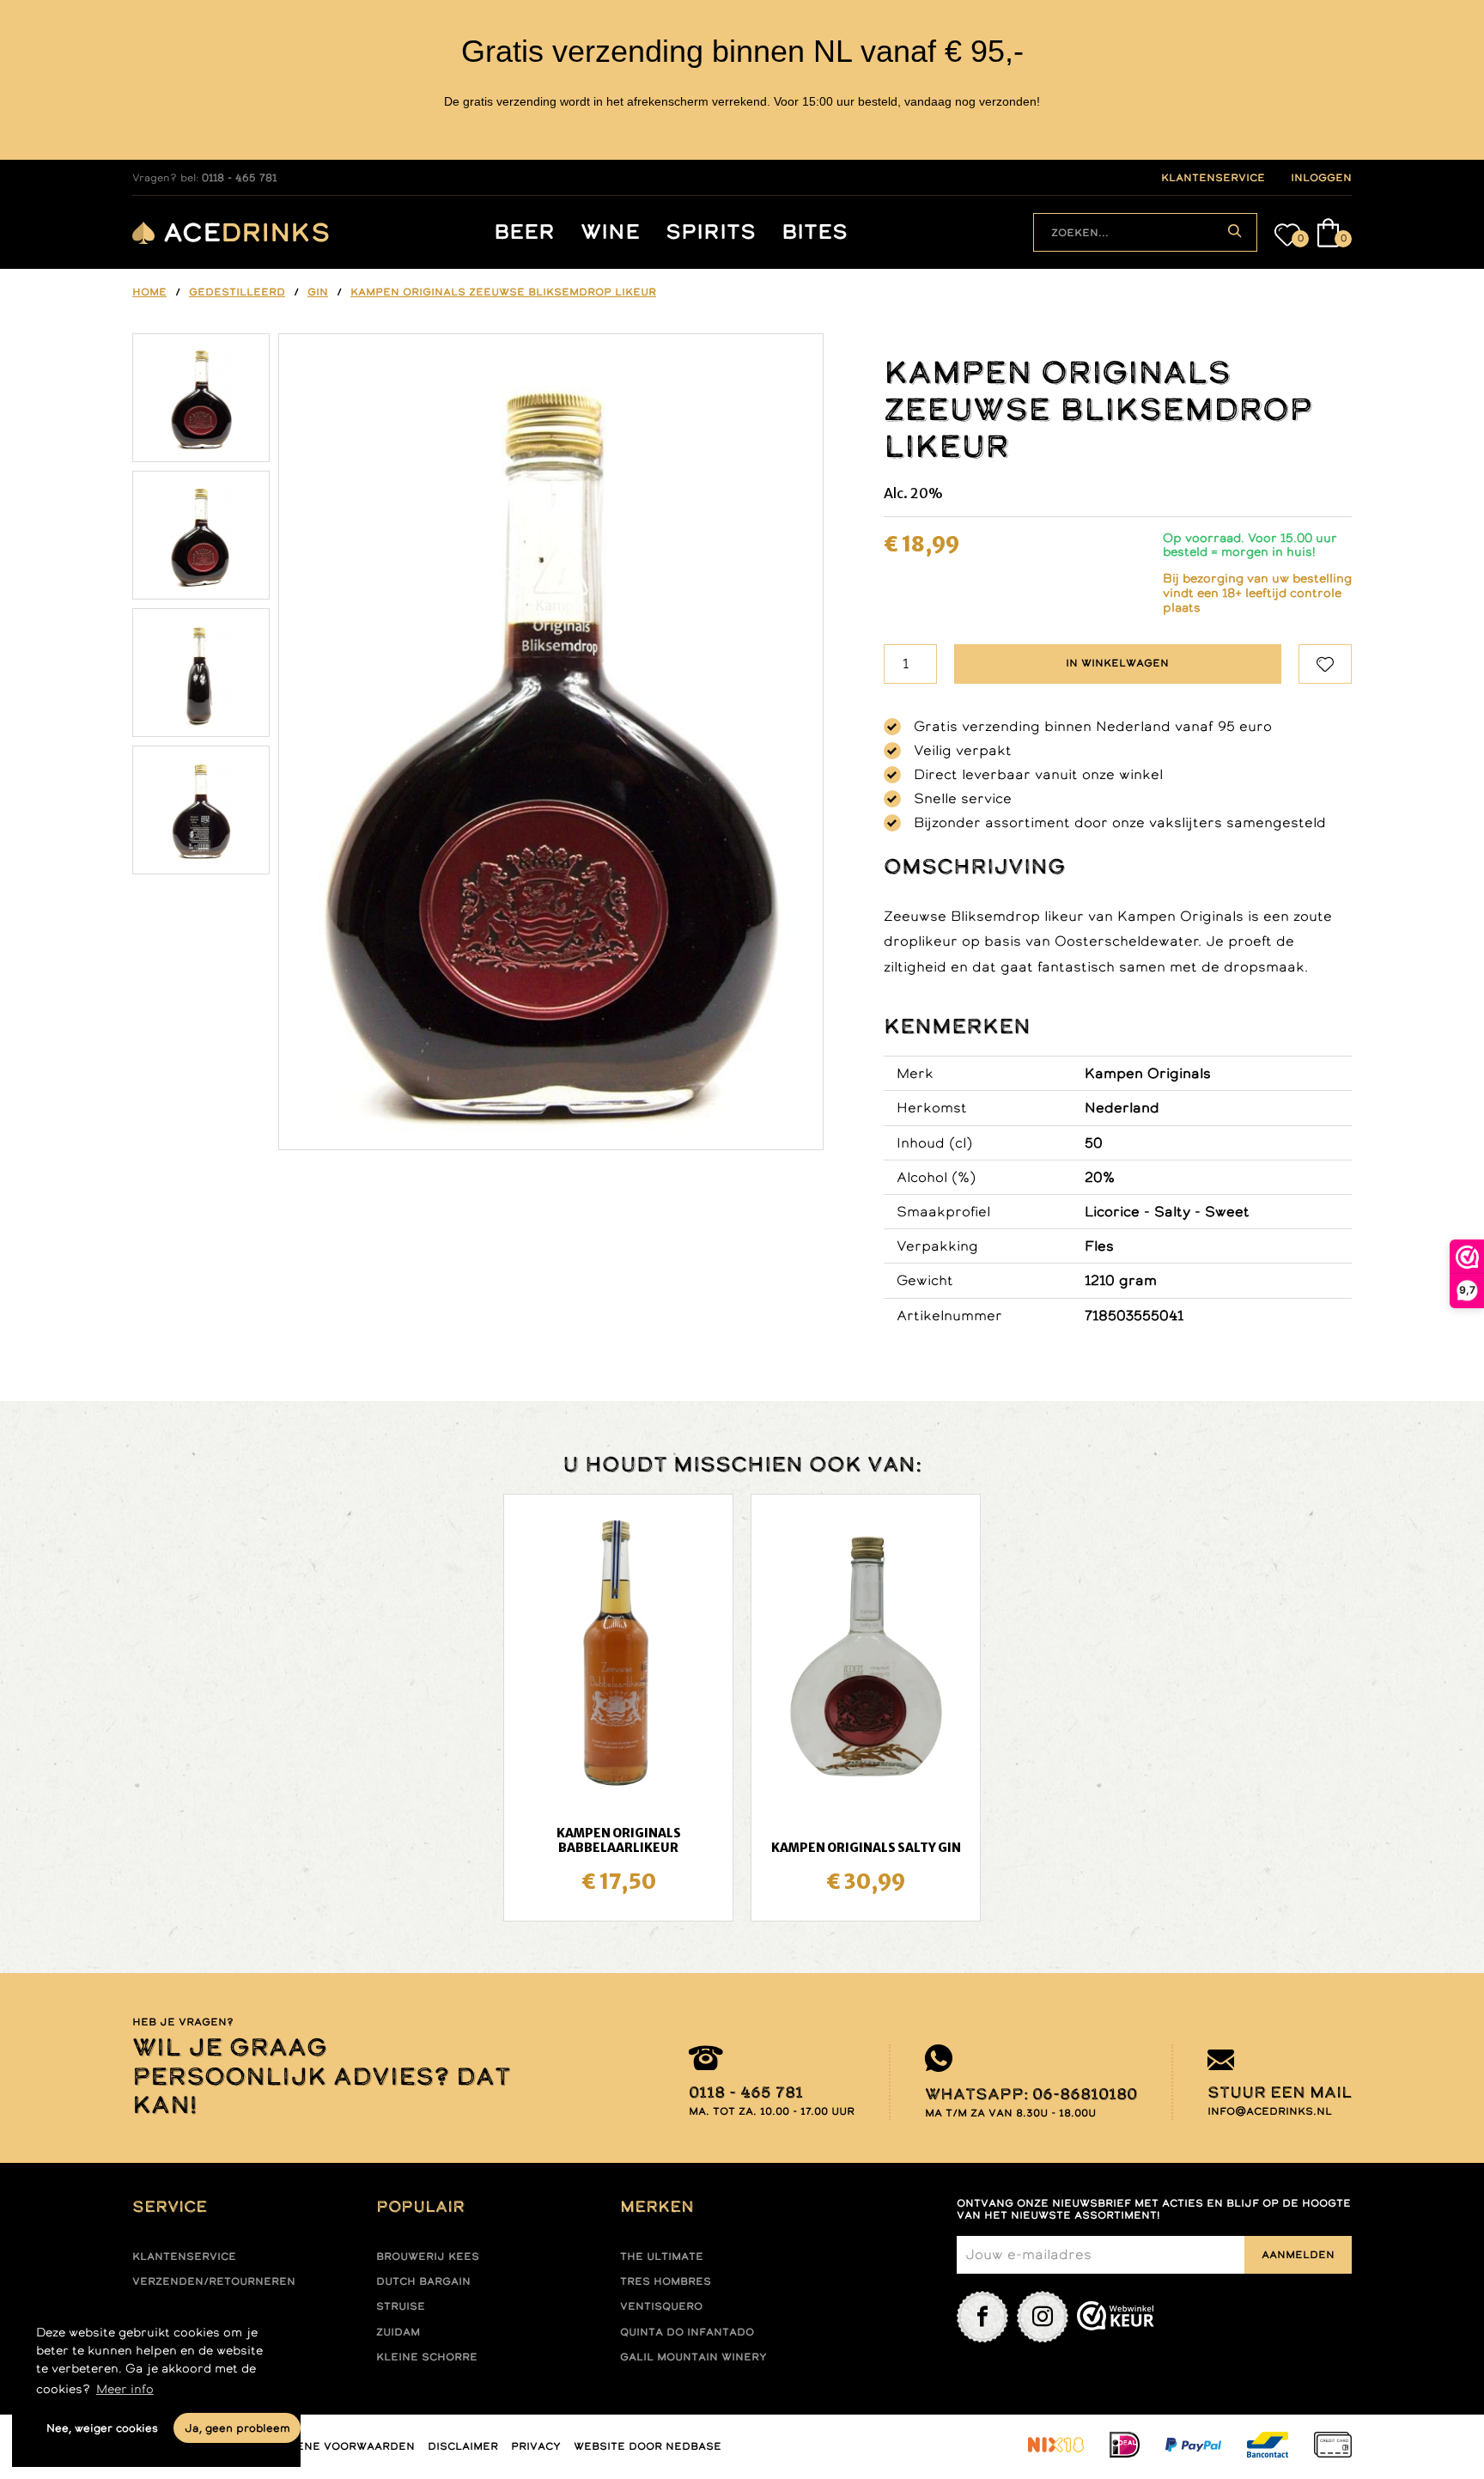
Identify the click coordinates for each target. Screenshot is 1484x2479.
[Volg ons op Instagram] (1043, 2317)
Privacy (536, 2446)
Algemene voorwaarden (335, 2446)
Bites (815, 232)
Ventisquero (661, 2306)
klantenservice (1213, 178)
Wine (610, 232)
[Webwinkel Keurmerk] (1116, 2317)
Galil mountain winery (693, 2357)
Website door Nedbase (648, 2446)
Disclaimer (463, 2446)
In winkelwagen (1117, 663)
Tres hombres (666, 2281)
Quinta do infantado (687, 2332)
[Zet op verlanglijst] (1325, 664)
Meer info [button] (125, 2389)
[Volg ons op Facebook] (982, 2317)
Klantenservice (184, 2257)
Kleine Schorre (427, 2357)
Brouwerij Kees (428, 2257)
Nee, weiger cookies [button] (102, 2428)
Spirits (711, 232)
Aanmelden (1298, 2255)
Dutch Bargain (423, 2281)
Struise (401, 2306)
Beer (524, 232)
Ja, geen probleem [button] (237, 2428)
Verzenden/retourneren (214, 2281)
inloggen (1321, 178)
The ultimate (662, 2257)
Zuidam (398, 2332)
